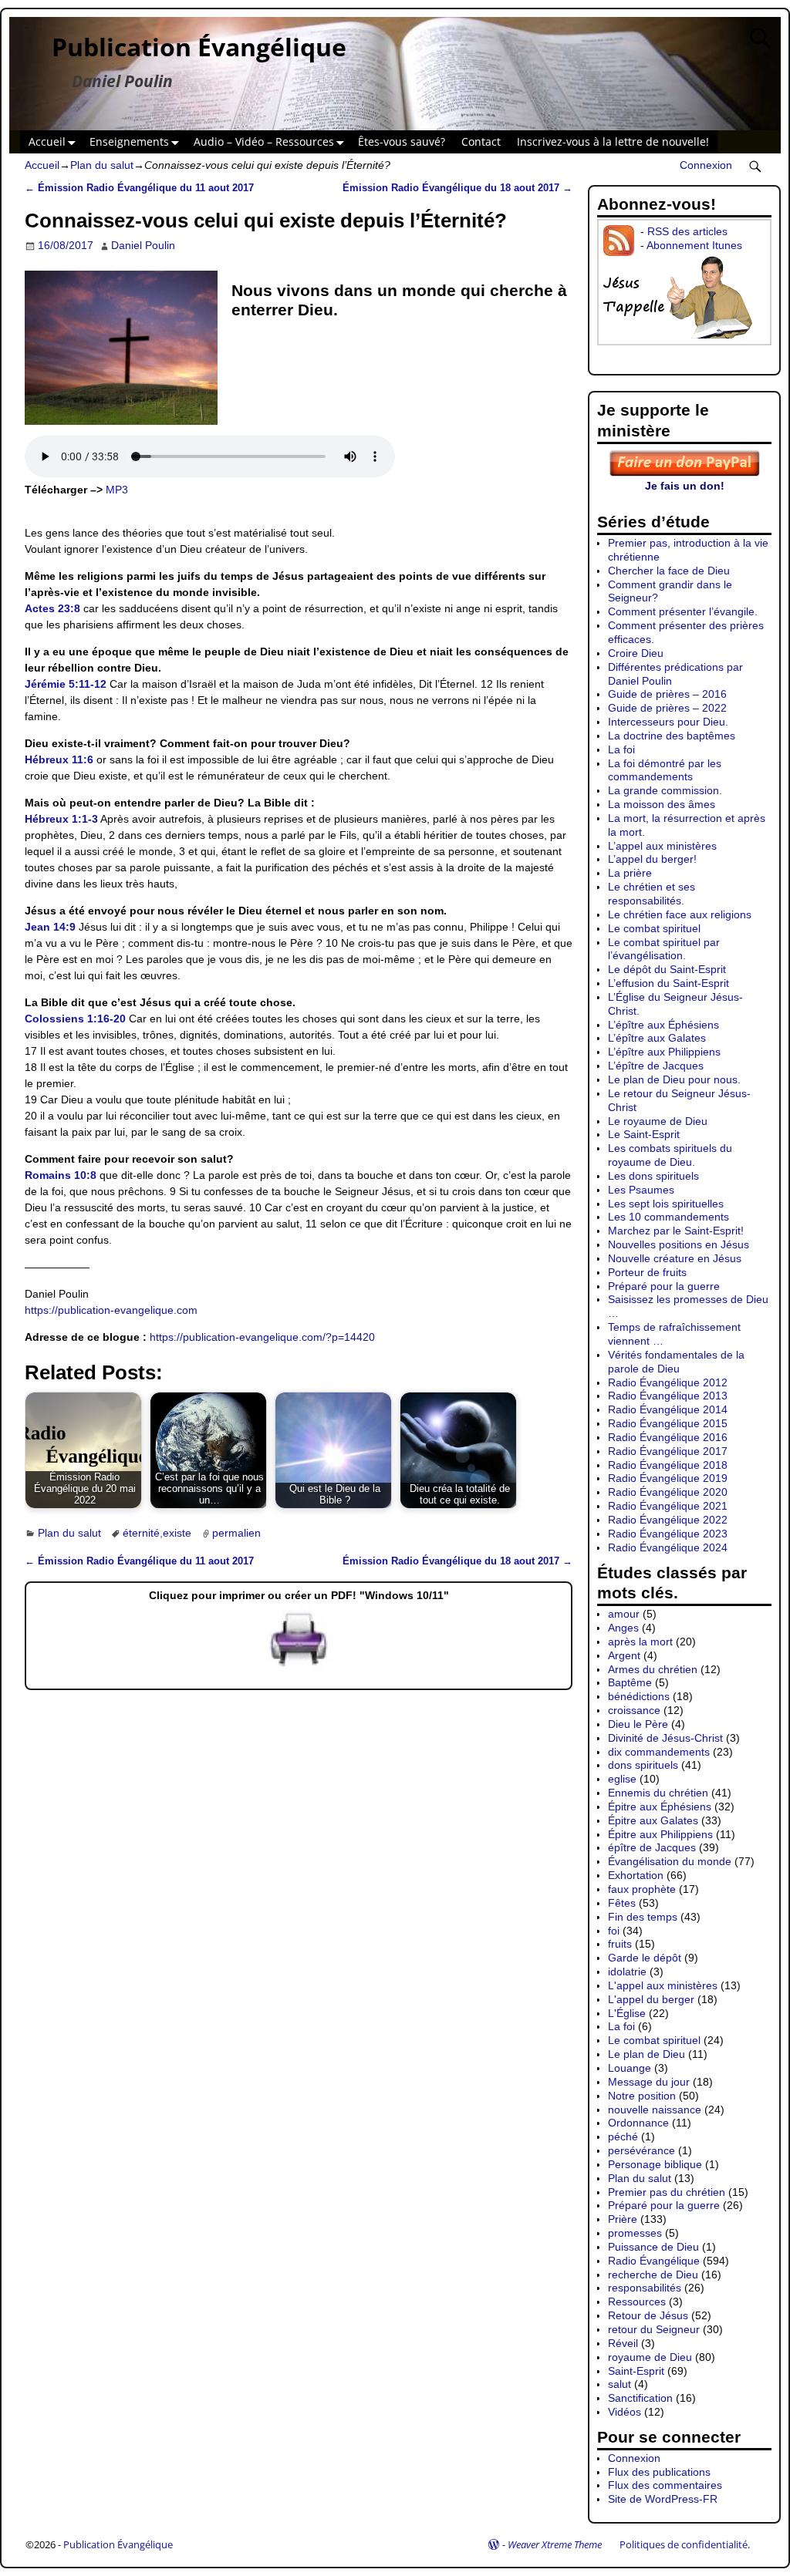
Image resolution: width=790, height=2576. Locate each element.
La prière (630, 873)
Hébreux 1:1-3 (61, 819)
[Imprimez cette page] (299, 1667)
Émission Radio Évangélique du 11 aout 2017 (139, 188)
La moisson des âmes (662, 804)
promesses (635, 2233)
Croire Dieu (636, 653)
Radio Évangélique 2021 (668, 1506)
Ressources (637, 2302)
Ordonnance (638, 2123)
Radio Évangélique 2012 (668, 1382)
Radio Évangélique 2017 (668, 1451)
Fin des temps (643, 1917)
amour (624, 1614)
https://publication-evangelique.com (111, 1310)
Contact (481, 141)
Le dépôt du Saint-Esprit (667, 969)
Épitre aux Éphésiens (660, 1807)
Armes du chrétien (653, 1669)
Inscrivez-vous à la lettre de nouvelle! (613, 141)
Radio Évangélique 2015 (668, 1423)
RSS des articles (687, 231)
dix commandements (659, 1752)
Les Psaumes (641, 1190)
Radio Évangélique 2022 (668, 1520)
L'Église (627, 2013)
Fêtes (622, 1903)
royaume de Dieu (650, 2357)
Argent (624, 1655)
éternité (141, 1533)
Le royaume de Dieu (658, 1121)
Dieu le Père (638, 1724)
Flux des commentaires (665, 2485)
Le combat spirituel (654, 928)
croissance (634, 1710)
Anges (623, 1628)
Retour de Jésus (648, 2315)
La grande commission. (665, 790)
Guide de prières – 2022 (667, 708)
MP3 (117, 490)
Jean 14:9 (50, 927)
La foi (621, 749)
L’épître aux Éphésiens (663, 1025)
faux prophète (642, 1889)
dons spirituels (643, 1765)
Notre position (642, 2096)
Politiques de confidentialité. (685, 2544)
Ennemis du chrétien (658, 1793)
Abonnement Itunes (694, 245)
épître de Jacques (652, 1847)
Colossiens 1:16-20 (75, 1019)
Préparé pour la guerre (664, 1286)
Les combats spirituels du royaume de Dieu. (670, 1155)
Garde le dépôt (645, 1958)
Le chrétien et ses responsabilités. (652, 894)
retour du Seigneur (654, 2329)
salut (620, 2384)
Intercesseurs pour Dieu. (668, 722)
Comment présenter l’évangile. (683, 611)
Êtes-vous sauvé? (402, 141)
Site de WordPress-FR (663, 2499)
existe (177, 1533)
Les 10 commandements (668, 1217)
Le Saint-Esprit (644, 1134)
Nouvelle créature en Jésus (675, 1258)
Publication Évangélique (199, 47)
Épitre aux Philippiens (660, 1834)
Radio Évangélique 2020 (668, 1492)
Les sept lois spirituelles (666, 1204)
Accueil (47, 141)
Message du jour (649, 2082)
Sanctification (640, 2398)
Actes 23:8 (52, 608)
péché (623, 2137)
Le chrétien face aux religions (680, 914)
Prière (623, 2219)
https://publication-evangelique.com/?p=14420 (262, 1337)
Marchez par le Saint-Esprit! (676, 1231)
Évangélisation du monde (670, 1861)
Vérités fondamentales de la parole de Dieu (676, 1362)
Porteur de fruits (647, 1272)
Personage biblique (655, 2164)
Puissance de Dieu (653, 2247)
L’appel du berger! (652, 859)
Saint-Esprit (636, 2371)
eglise (622, 1779)
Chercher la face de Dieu (669, 571)
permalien (236, 1533)
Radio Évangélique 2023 (668, 1534)
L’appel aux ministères (662, 846)
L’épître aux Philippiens (664, 1052)
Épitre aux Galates (653, 1820)
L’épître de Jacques (656, 1066)
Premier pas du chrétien (667, 2192)
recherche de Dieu (653, 2275)
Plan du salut (102, 165)
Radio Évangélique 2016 (668, 1437)
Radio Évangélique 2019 (668, 1478)
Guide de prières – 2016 (667, 694)
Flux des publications (659, 2472)
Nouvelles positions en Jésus (679, 1244)
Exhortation (636, 1875)
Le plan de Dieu (647, 2054)
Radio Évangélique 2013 (668, 1396)
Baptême (630, 1682)
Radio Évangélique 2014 (668, 1409)
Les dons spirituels (653, 1176)
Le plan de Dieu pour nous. (674, 1079)
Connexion (706, 165)
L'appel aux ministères (663, 1985)
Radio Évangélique (654, 2261)
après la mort (640, 1642)
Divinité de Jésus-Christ (665, 1738)
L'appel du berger (651, 1999)
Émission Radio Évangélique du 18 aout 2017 (457, 188)
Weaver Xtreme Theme (555, 2544)
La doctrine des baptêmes (672, 736)
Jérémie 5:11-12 (66, 684)
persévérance (641, 2150)
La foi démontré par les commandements (665, 770)
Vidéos (625, 2412)
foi (614, 1931)
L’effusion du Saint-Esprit (668, 983)
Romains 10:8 (61, 1175)
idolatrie (627, 1972)
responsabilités (645, 2288)
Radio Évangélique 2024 (668, 1547)
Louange (630, 2068)
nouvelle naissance (655, 2110)
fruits (620, 1944)
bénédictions (639, 1696)
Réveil (623, 2343)
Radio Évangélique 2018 (668, 1465)
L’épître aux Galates (657, 1038)
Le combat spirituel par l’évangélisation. (664, 949)
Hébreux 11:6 (59, 759)
